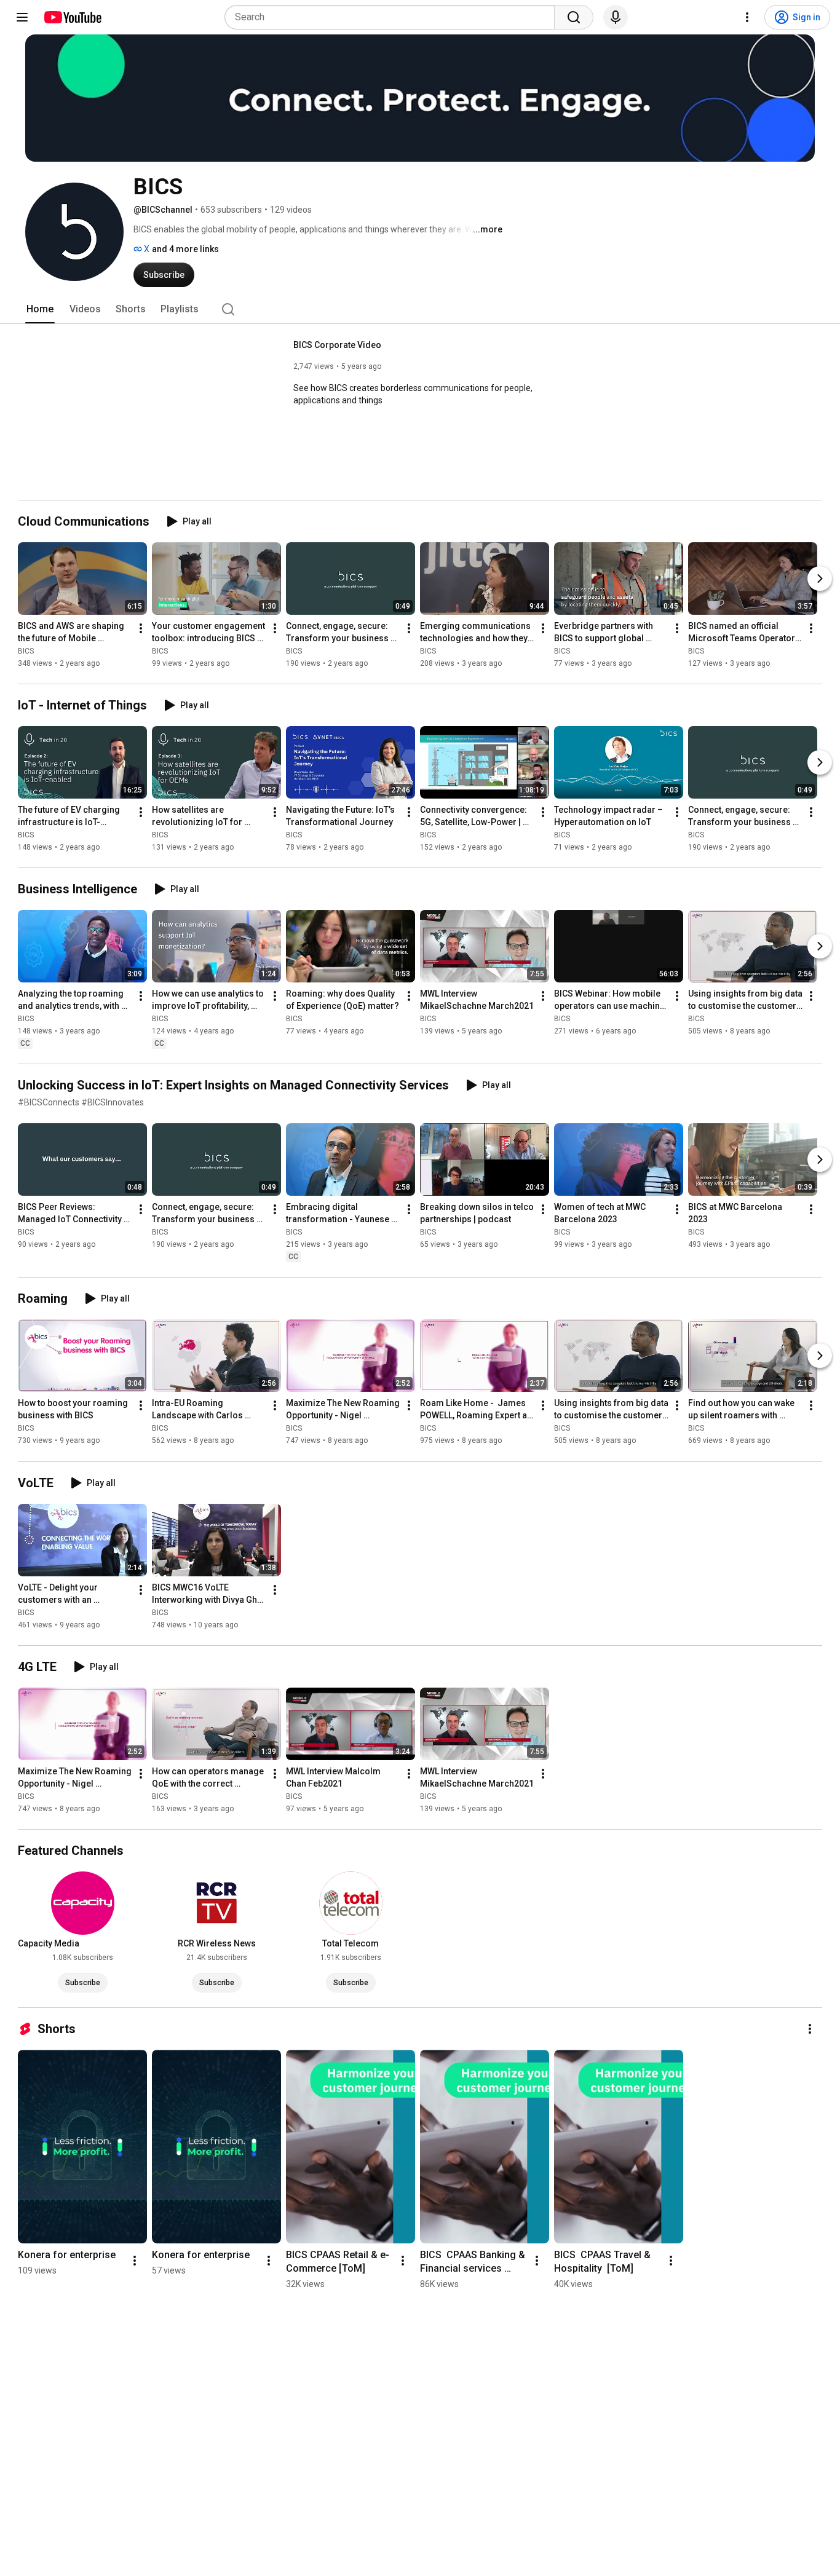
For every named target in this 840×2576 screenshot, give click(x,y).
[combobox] (393, 17)
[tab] (40, 309)
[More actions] (141, 628)
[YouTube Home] (72, 17)
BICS (26, 651)
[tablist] (420, 309)
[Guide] (22, 17)
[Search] (574, 17)
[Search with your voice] (616, 17)
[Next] (820, 579)
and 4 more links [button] (185, 249)
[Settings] (747, 17)
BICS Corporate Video (337, 345)
